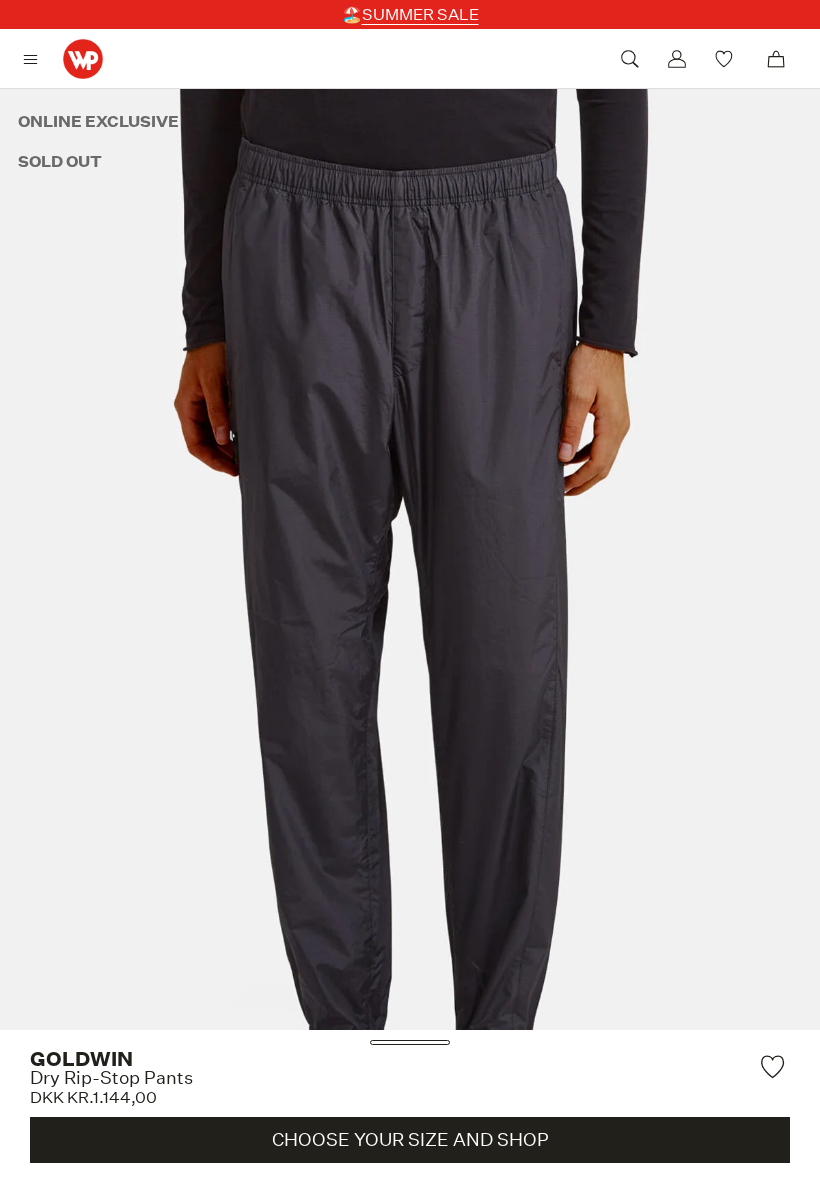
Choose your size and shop (410, 1139)
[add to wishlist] (775, 1066)
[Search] (630, 59)
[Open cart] (776, 59)
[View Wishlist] (726, 59)
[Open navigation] (35, 59)
